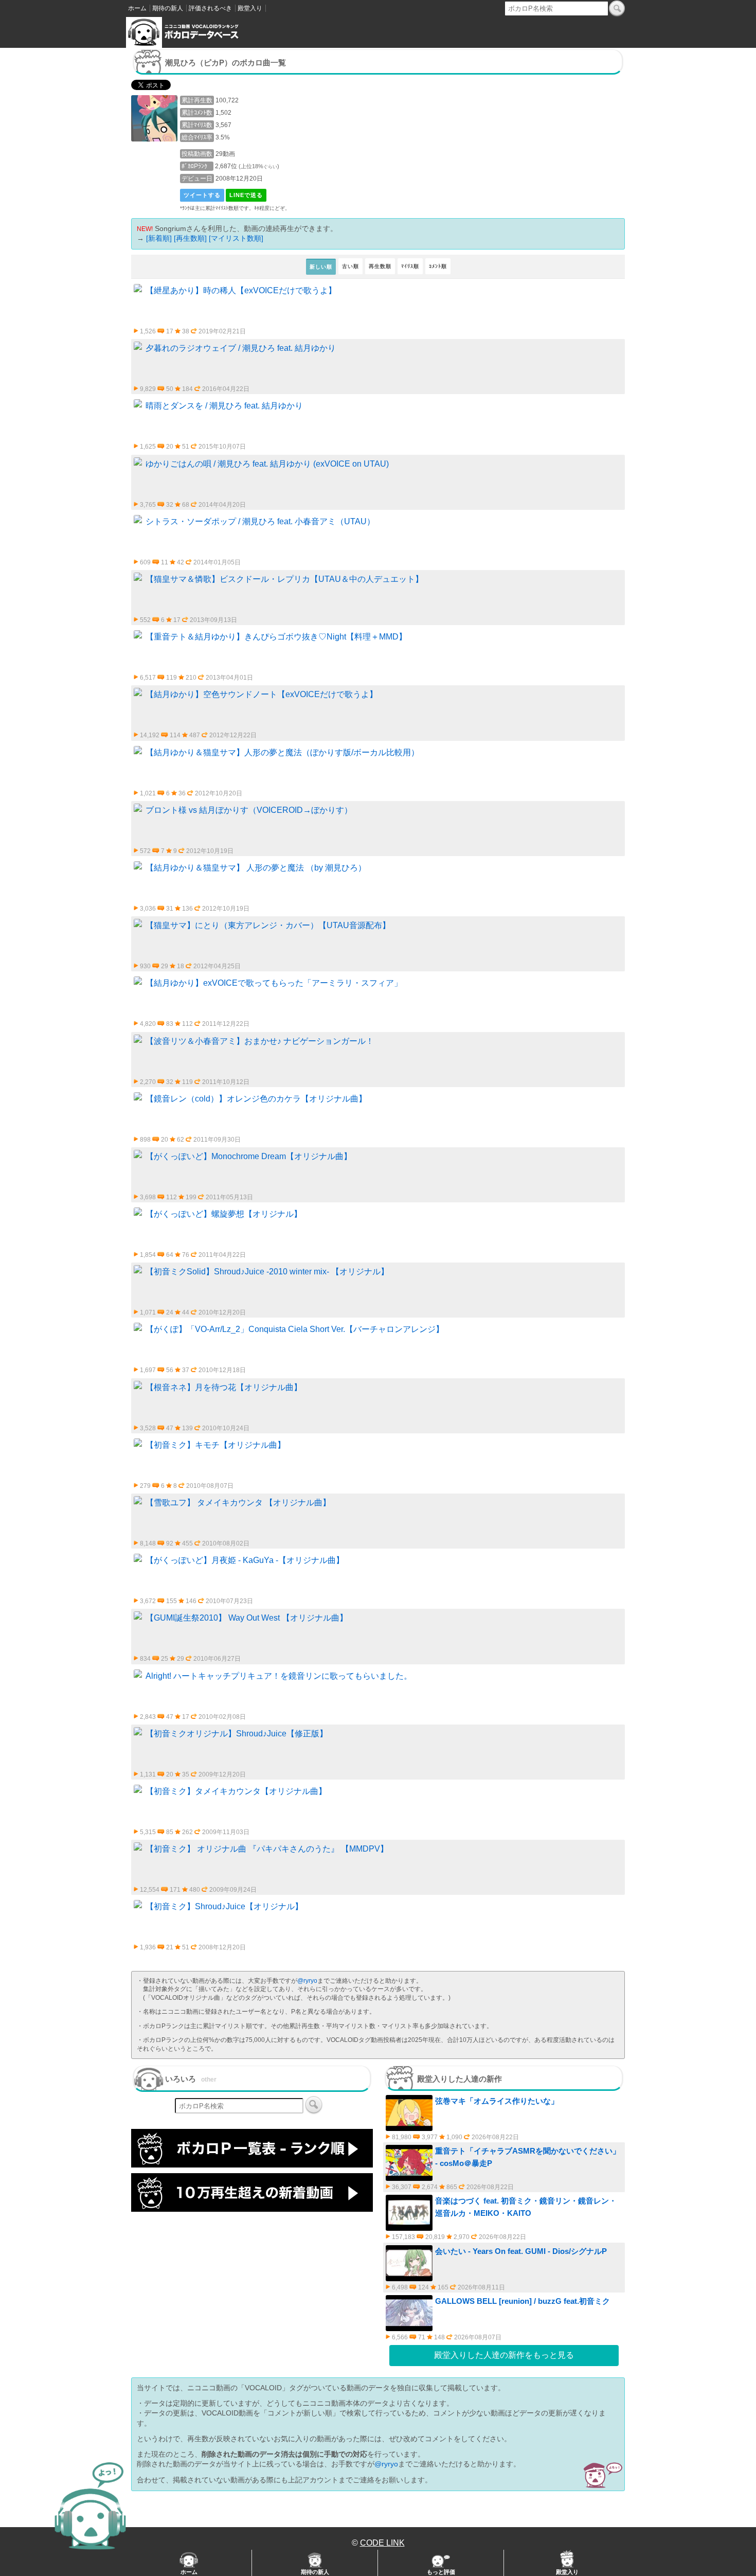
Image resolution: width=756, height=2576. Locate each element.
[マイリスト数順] (236, 238)
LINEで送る (246, 195)
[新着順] (159, 238)
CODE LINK (382, 2543)
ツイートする (202, 195)
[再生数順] (190, 238)
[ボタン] (617, 8)
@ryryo (307, 1981)
